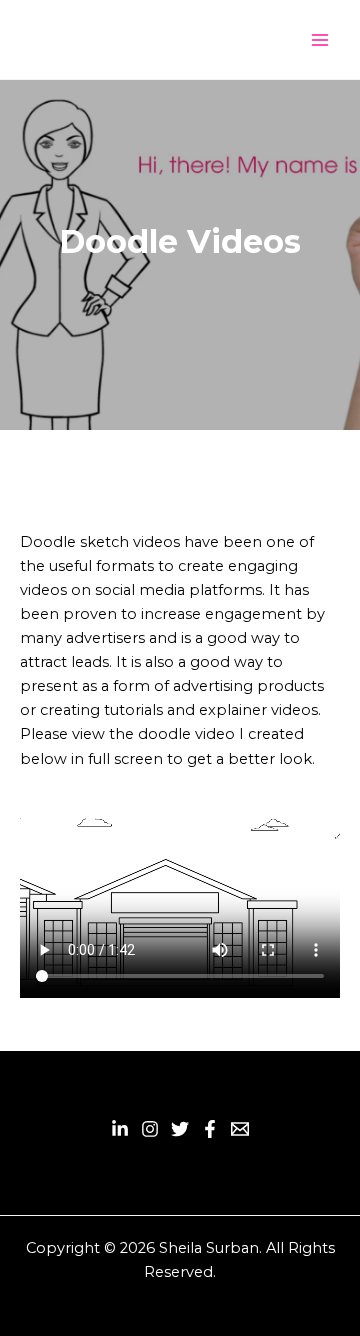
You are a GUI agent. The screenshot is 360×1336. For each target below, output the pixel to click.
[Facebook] (210, 1129)
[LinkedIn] (120, 1129)
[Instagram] (150, 1129)
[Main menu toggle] (320, 39)
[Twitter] (180, 1129)
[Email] (240, 1129)
